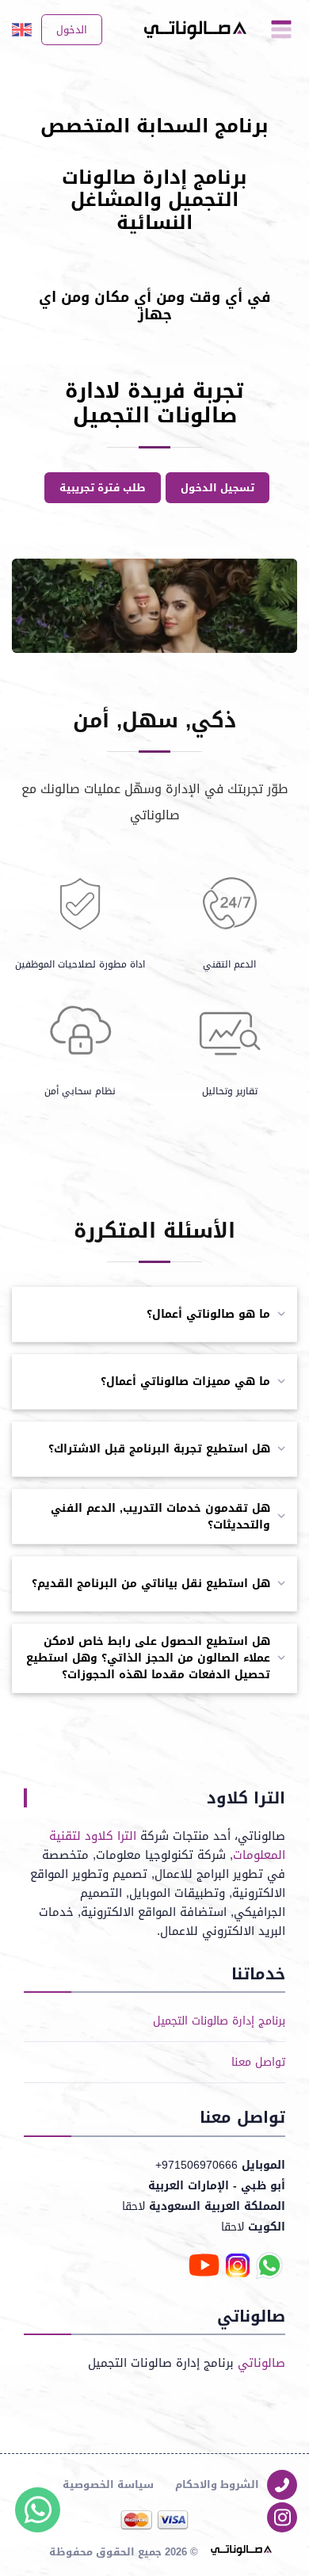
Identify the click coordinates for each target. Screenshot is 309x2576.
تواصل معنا (258, 2062)
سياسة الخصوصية (108, 2484)
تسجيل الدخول (217, 488)
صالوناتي (261, 2363)
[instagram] (238, 2267)
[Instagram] (282, 2517)
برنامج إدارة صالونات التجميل (219, 2021)
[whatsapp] (269, 2267)
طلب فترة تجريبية (103, 488)
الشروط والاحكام (217, 2484)
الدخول (72, 30)
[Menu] (281, 30)
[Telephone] (282, 2485)
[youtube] (204, 2267)
